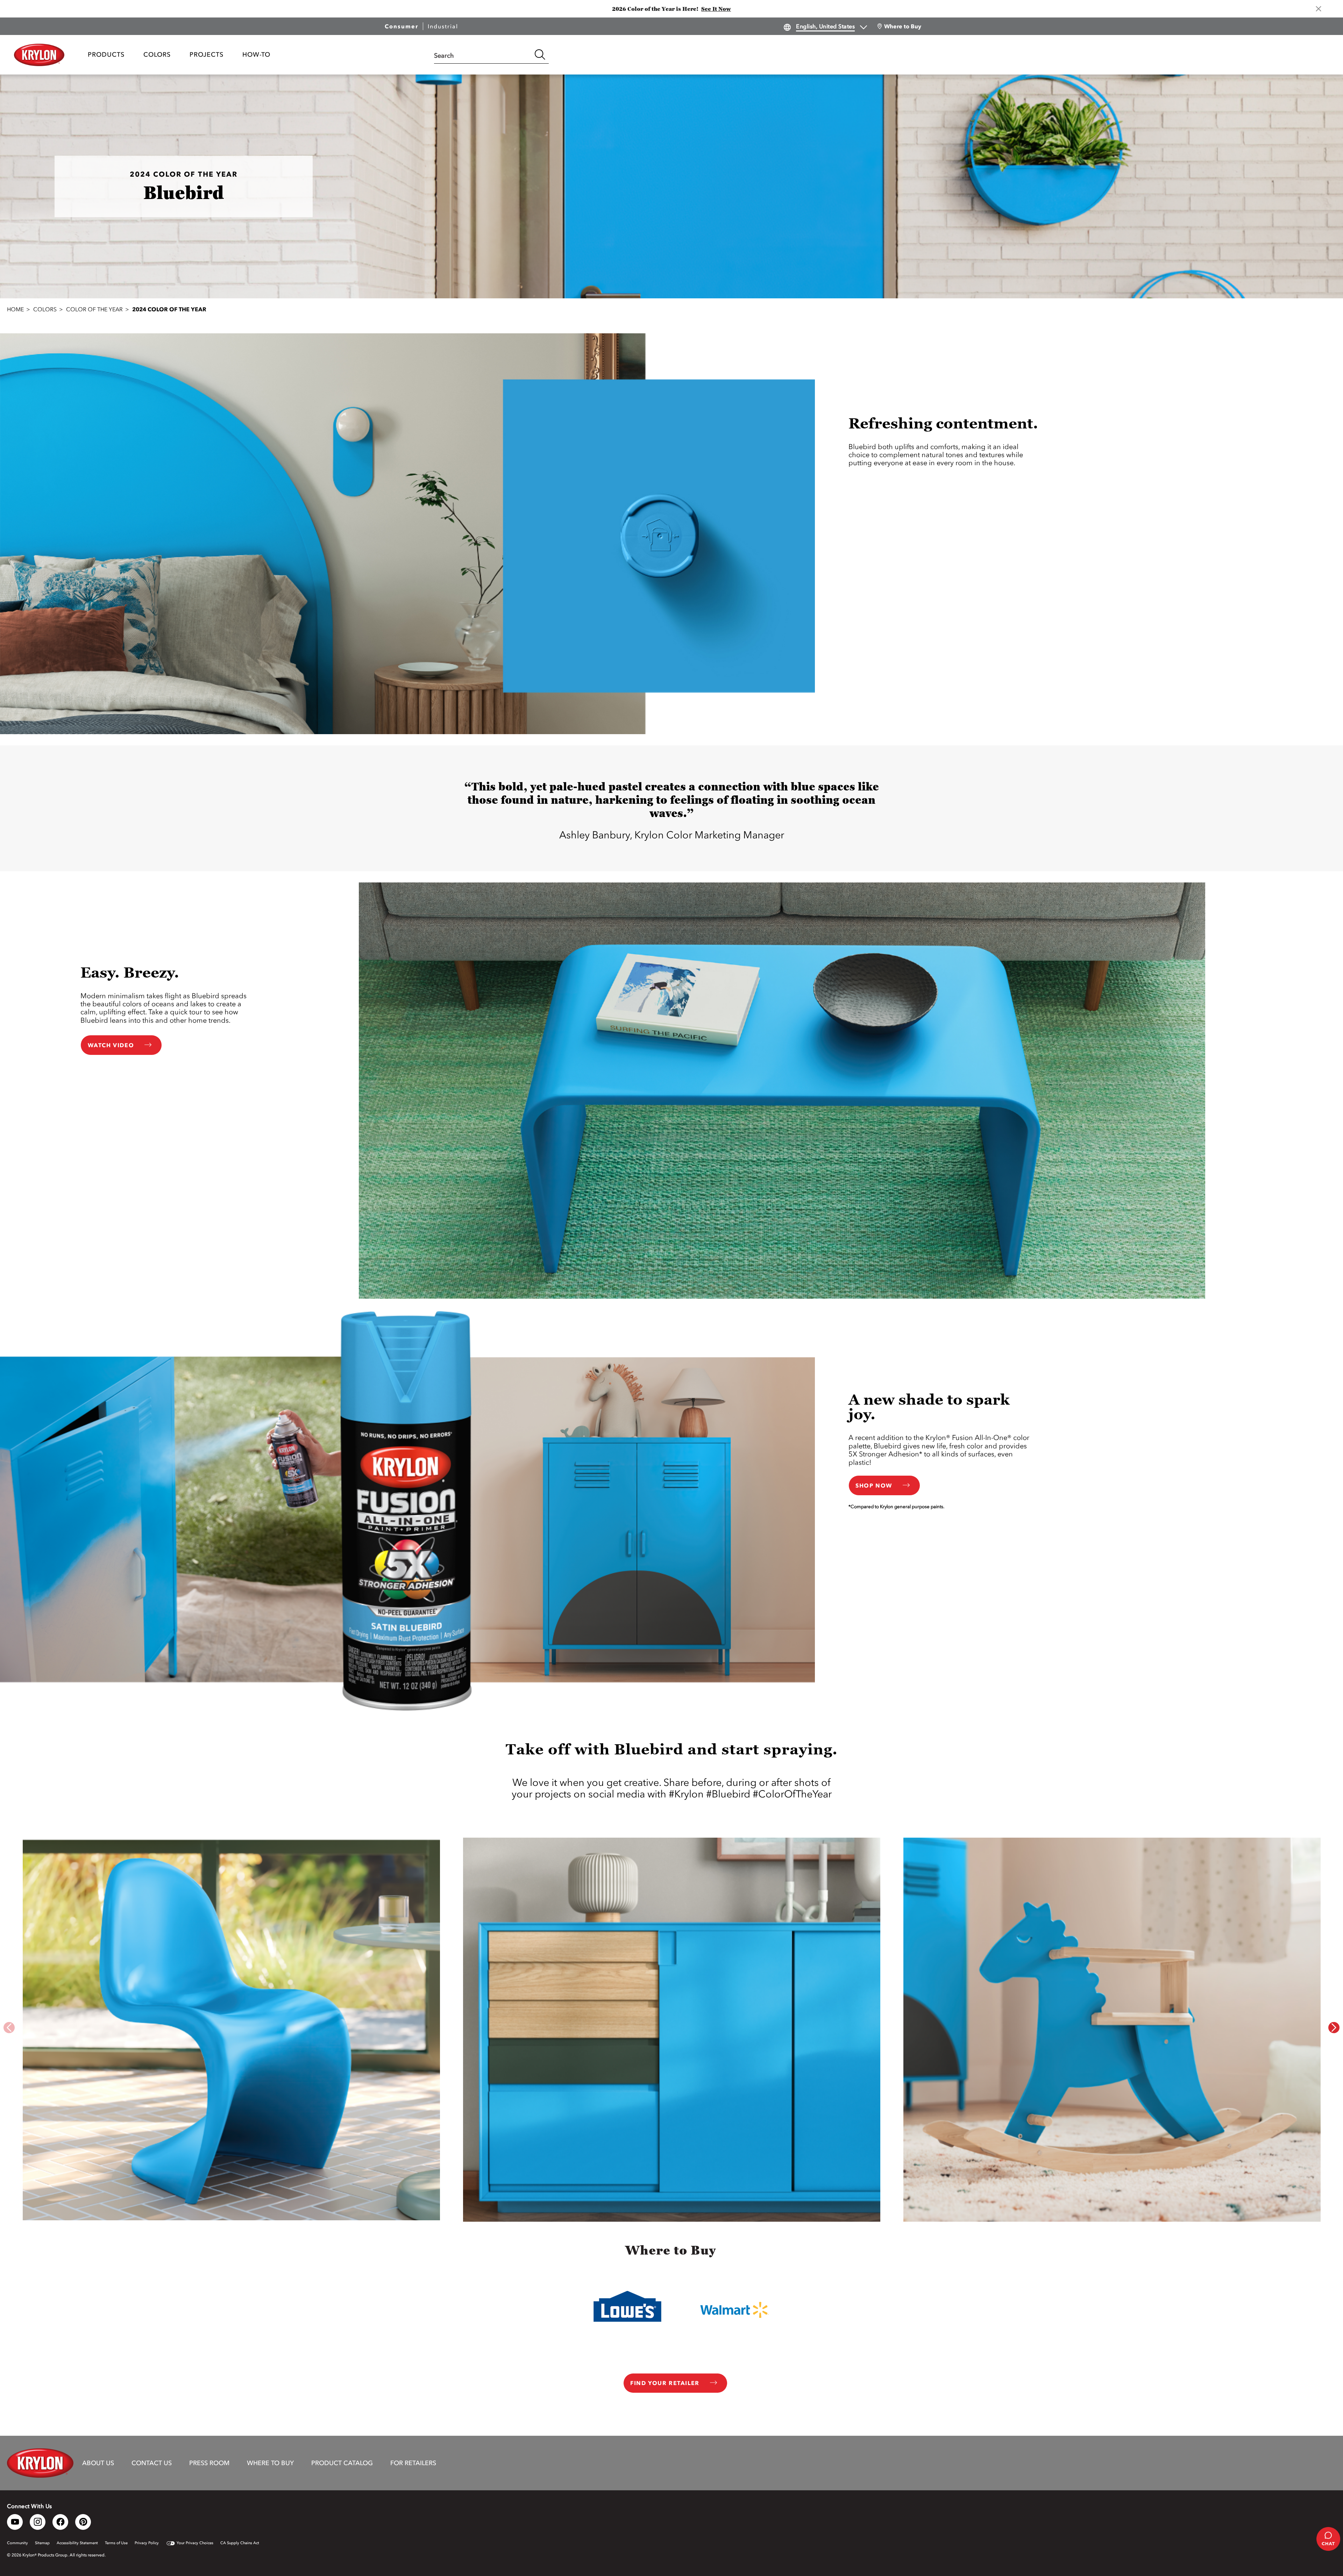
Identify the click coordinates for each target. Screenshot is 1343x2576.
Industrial (443, 26)
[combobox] (483, 55)
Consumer (402, 26)
